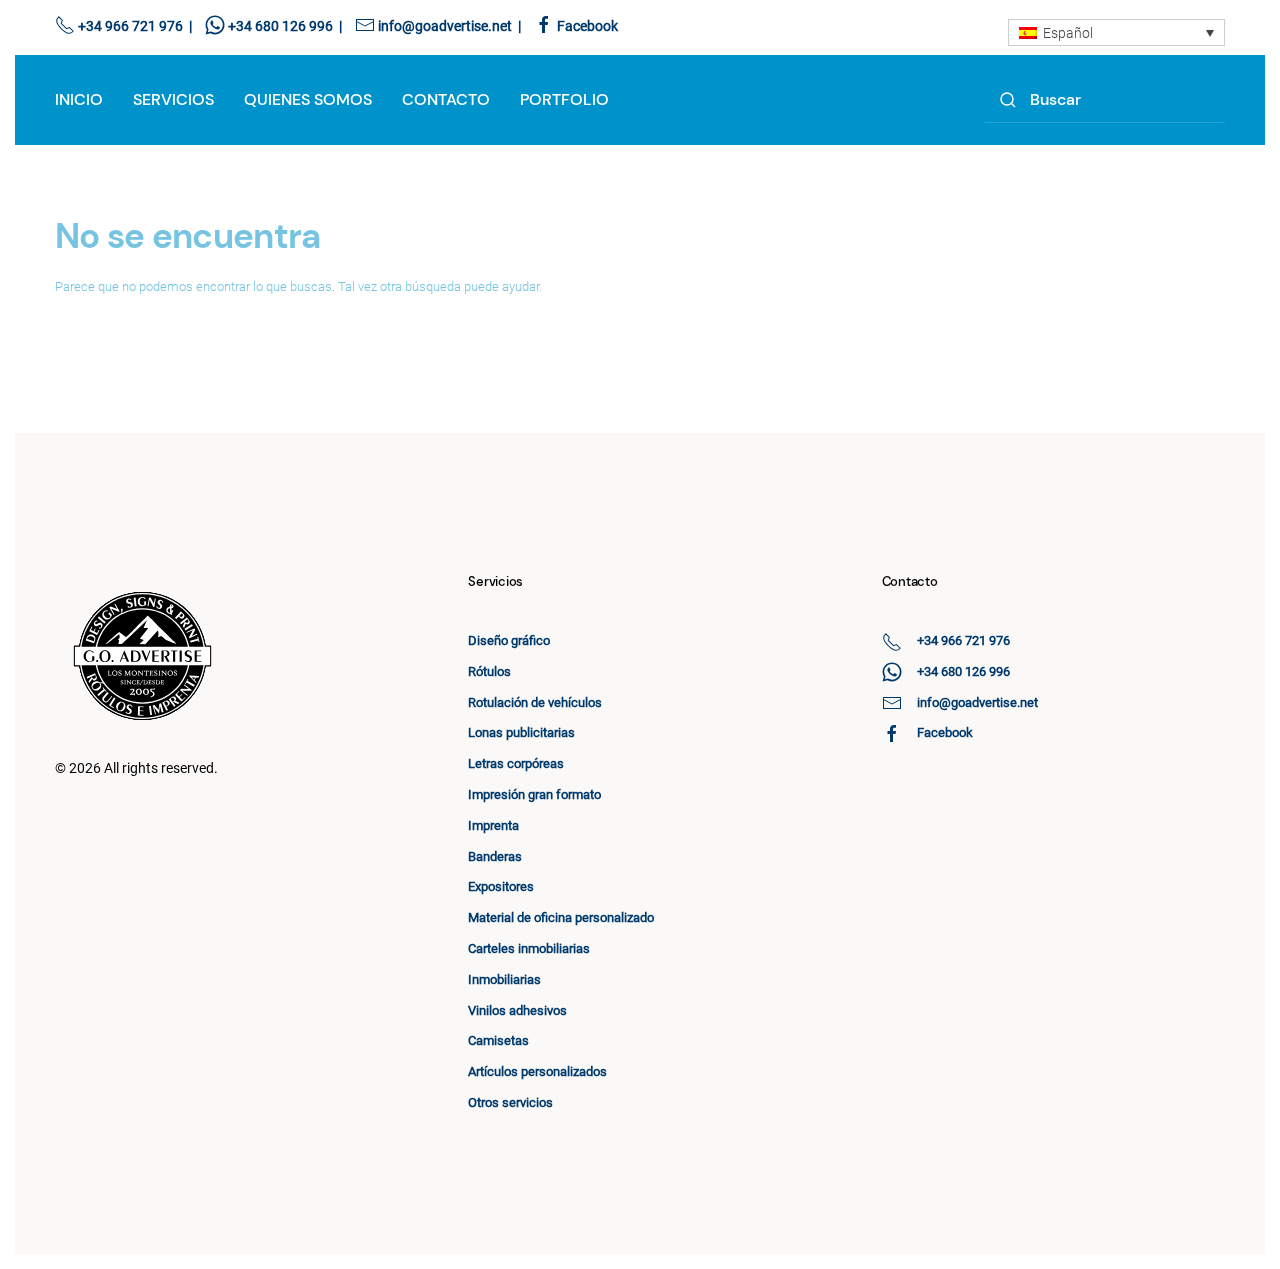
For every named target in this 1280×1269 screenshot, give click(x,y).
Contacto (446, 99)
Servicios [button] (173, 99)
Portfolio (564, 99)
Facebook (587, 26)
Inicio (79, 99)
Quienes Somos (308, 99)
